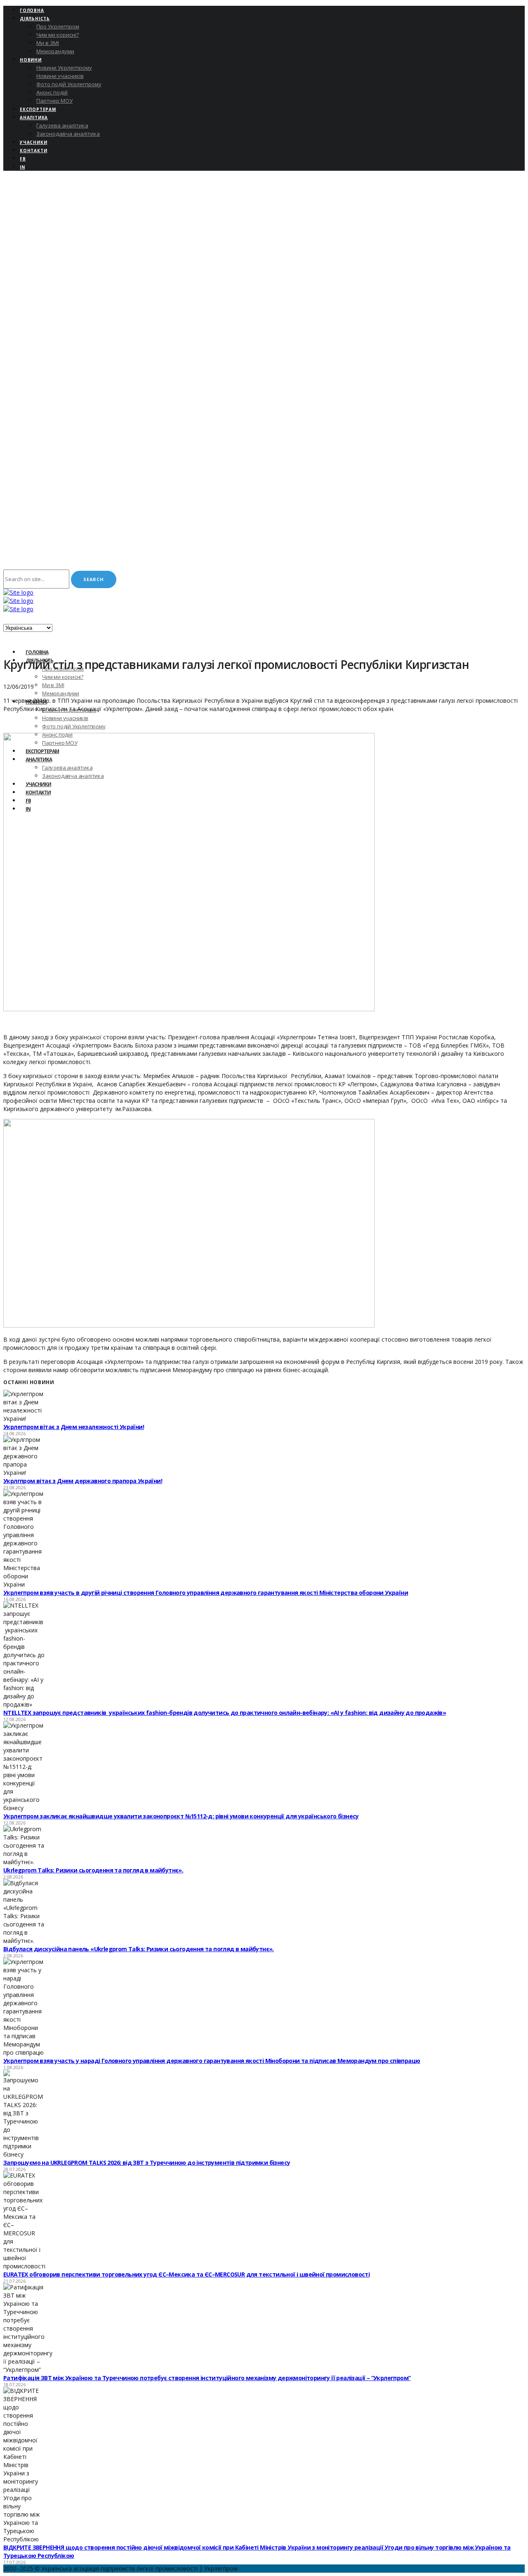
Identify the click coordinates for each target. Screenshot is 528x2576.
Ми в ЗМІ (48, 43)
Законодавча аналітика (68, 134)
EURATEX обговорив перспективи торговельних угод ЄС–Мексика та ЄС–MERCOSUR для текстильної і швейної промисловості (186, 2274)
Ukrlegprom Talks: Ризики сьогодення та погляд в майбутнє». (93, 1870)
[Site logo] (18, 592)
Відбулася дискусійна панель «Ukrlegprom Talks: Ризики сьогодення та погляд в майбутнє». (139, 1949)
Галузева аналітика (62, 125)
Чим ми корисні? (58, 35)
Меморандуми (55, 51)
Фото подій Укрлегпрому (69, 84)
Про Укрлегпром (58, 26)
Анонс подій (52, 92)
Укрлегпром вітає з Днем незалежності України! (74, 1427)
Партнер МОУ (54, 101)
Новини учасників (60, 76)
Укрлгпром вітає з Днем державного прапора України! (83, 1481)
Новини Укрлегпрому (64, 68)
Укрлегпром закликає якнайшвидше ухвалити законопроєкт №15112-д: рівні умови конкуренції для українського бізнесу (181, 1816)
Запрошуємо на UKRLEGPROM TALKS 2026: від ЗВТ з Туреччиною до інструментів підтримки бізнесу (147, 2163)
